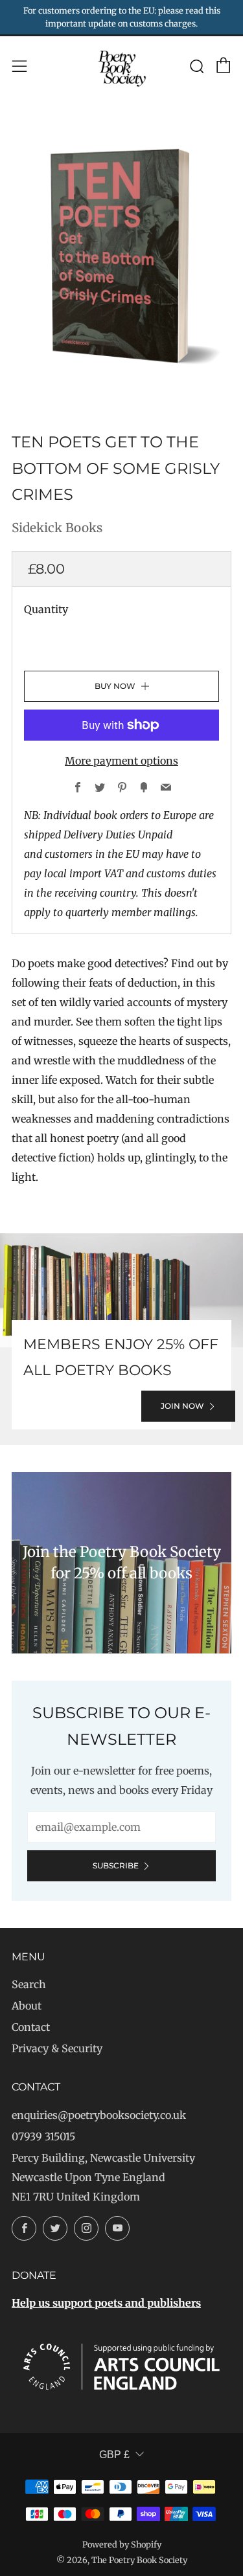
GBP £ (114, 2455)
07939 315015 (43, 2136)
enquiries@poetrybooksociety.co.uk (99, 2115)
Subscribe (116, 1865)
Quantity (46, 609)
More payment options (121, 761)
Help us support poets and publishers (106, 2303)
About (27, 2006)
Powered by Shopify (122, 2544)
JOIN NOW (182, 1406)
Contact (31, 2027)
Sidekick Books (57, 528)
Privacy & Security (57, 2048)
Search (29, 1984)
